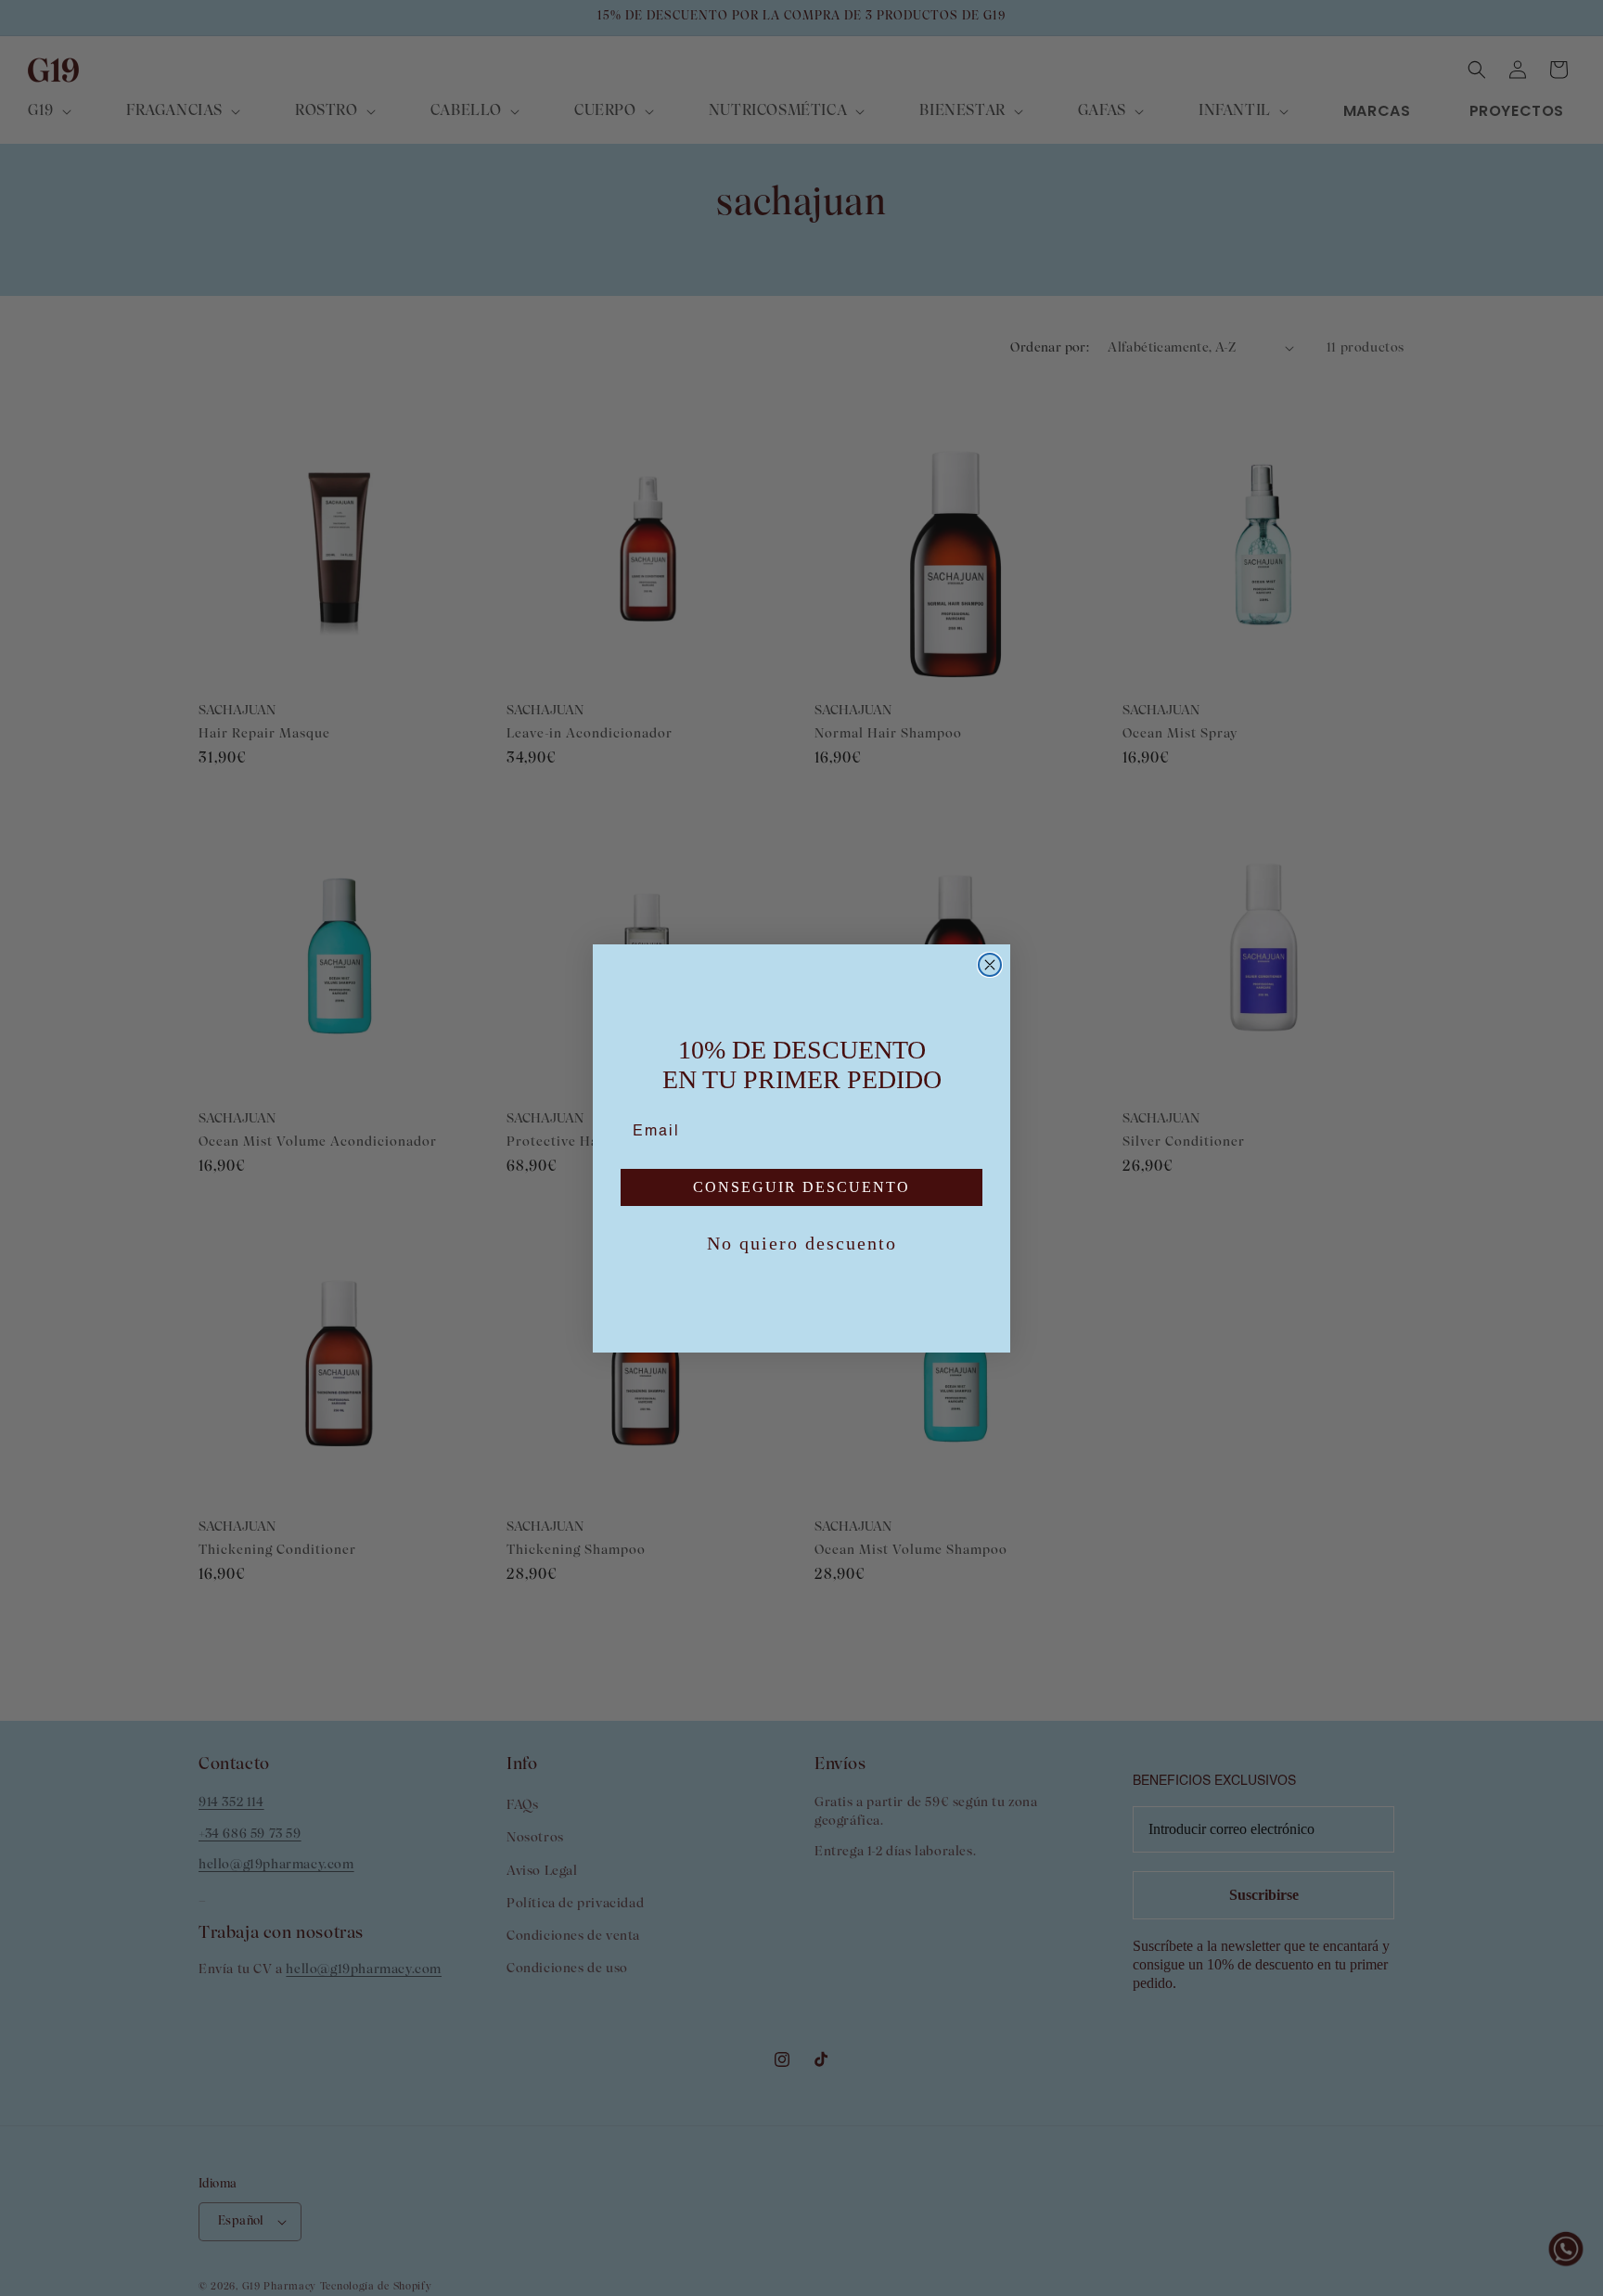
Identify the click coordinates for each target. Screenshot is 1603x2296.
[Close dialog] (990, 965)
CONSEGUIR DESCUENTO (801, 1187)
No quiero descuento (802, 1243)
